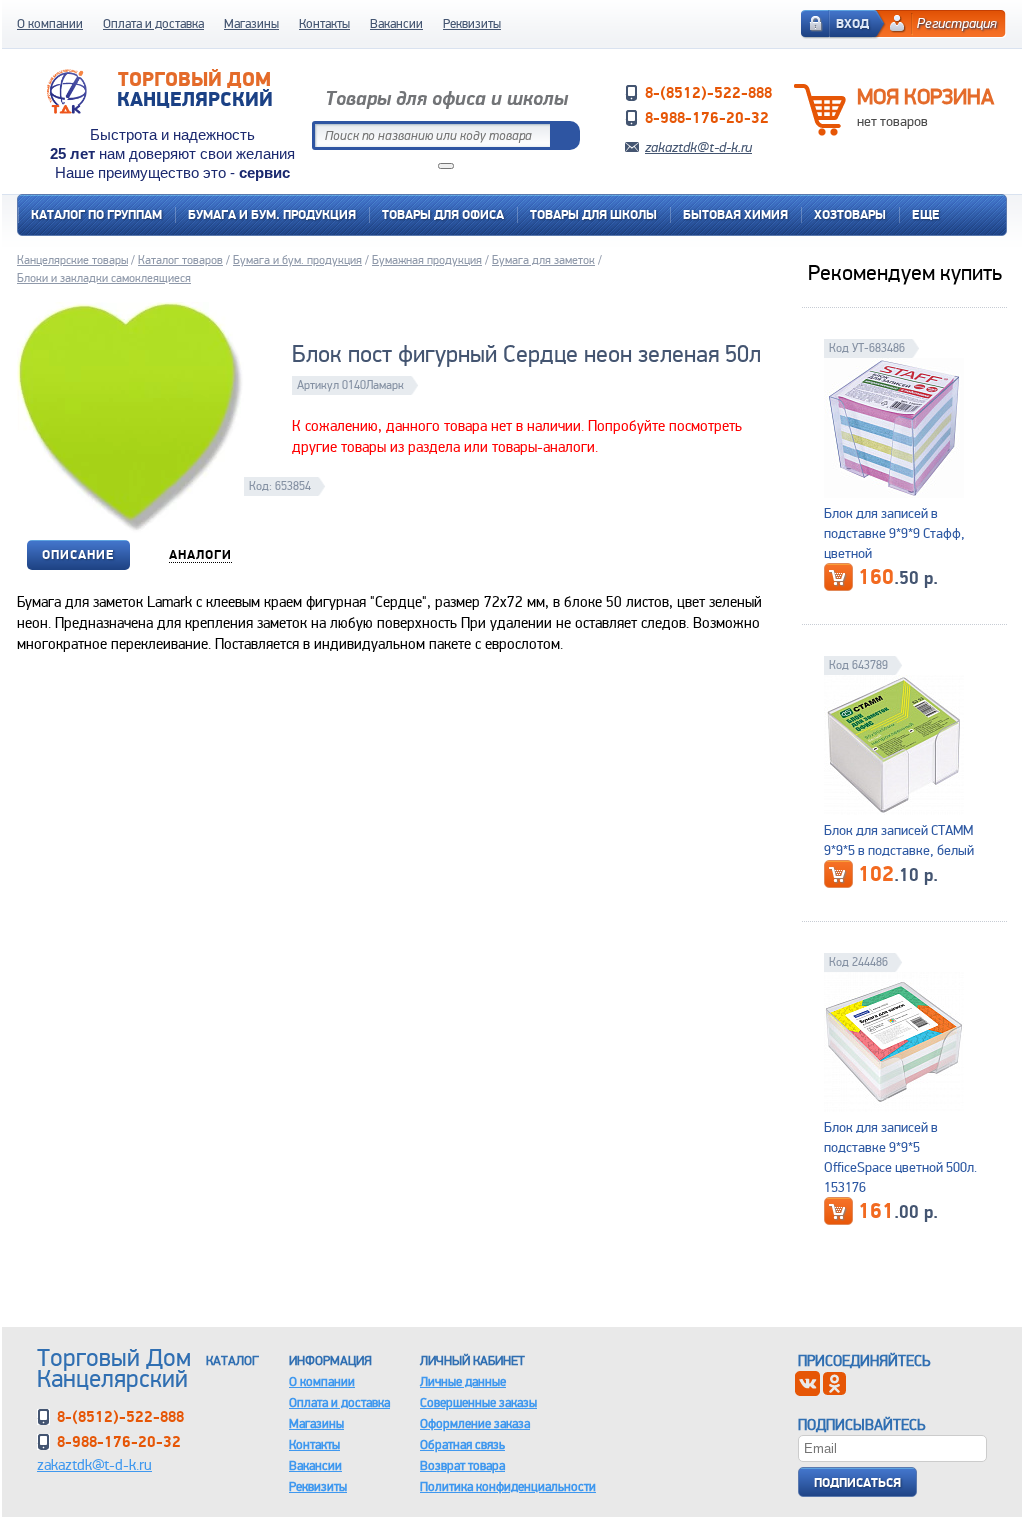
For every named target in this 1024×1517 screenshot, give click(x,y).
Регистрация (957, 23)
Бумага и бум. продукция (272, 214)
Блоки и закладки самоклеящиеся (104, 278)
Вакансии (396, 23)
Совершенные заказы (478, 1402)
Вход (852, 23)
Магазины (251, 23)
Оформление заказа (475, 1423)
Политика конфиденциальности (508, 1486)
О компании (50, 23)
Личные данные (463, 1381)
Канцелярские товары (72, 260)
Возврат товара (462, 1465)
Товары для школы (593, 214)
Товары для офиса (443, 214)
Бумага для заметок (543, 260)
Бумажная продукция (427, 260)
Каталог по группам (96, 214)
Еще (926, 214)
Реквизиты (472, 23)
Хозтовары (850, 214)
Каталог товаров (180, 260)
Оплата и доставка (153, 23)
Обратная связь (462, 1444)
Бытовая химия (735, 214)
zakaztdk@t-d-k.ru (698, 147)
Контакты (324, 23)
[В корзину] (838, 577)
